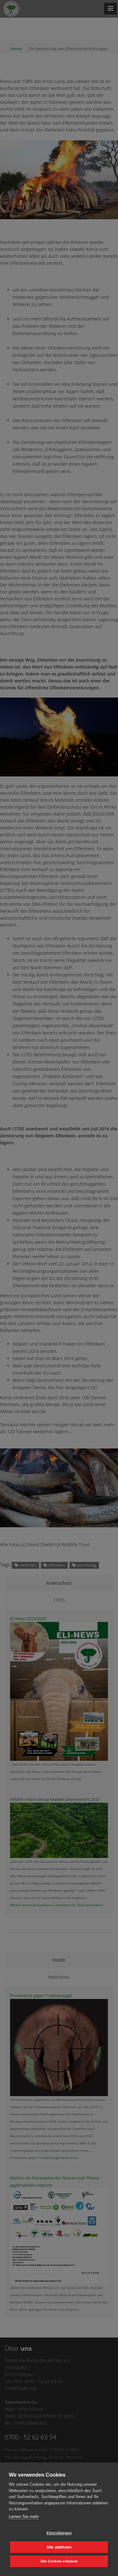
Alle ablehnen (59, 2547)
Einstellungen (59, 2533)
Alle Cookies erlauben (59, 2561)
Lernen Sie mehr (24, 2517)
